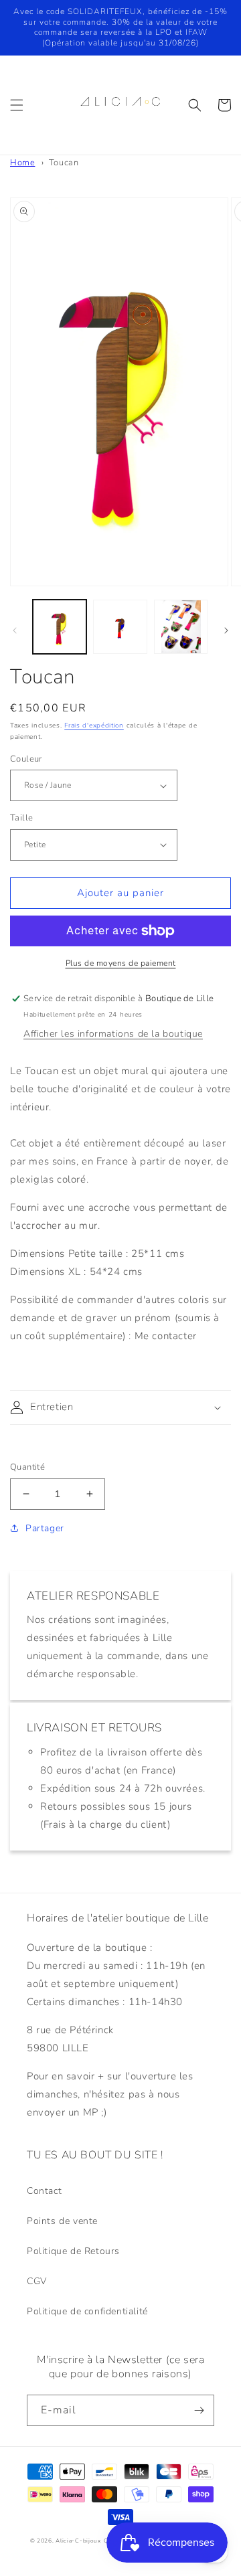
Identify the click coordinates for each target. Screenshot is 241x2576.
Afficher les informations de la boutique (113, 1034)
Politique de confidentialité (87, 2311)
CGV (37, 2281)
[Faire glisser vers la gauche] (15, 630)
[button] (17, 105)
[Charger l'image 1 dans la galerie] (60, 626)
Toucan (64, 163)
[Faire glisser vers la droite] (226, 630)
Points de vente (62, 2221)
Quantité (27, 1467)
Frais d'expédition (94, 725)
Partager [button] (45, 1528)
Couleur (26, 759)
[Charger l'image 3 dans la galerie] (181, 626)
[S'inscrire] (199, 2410)
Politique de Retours (73, 2251)
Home (22, 163)
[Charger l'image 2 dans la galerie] (120, 626)
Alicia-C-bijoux (78, 2541)
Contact (44, 2191)
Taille (21, 818)
